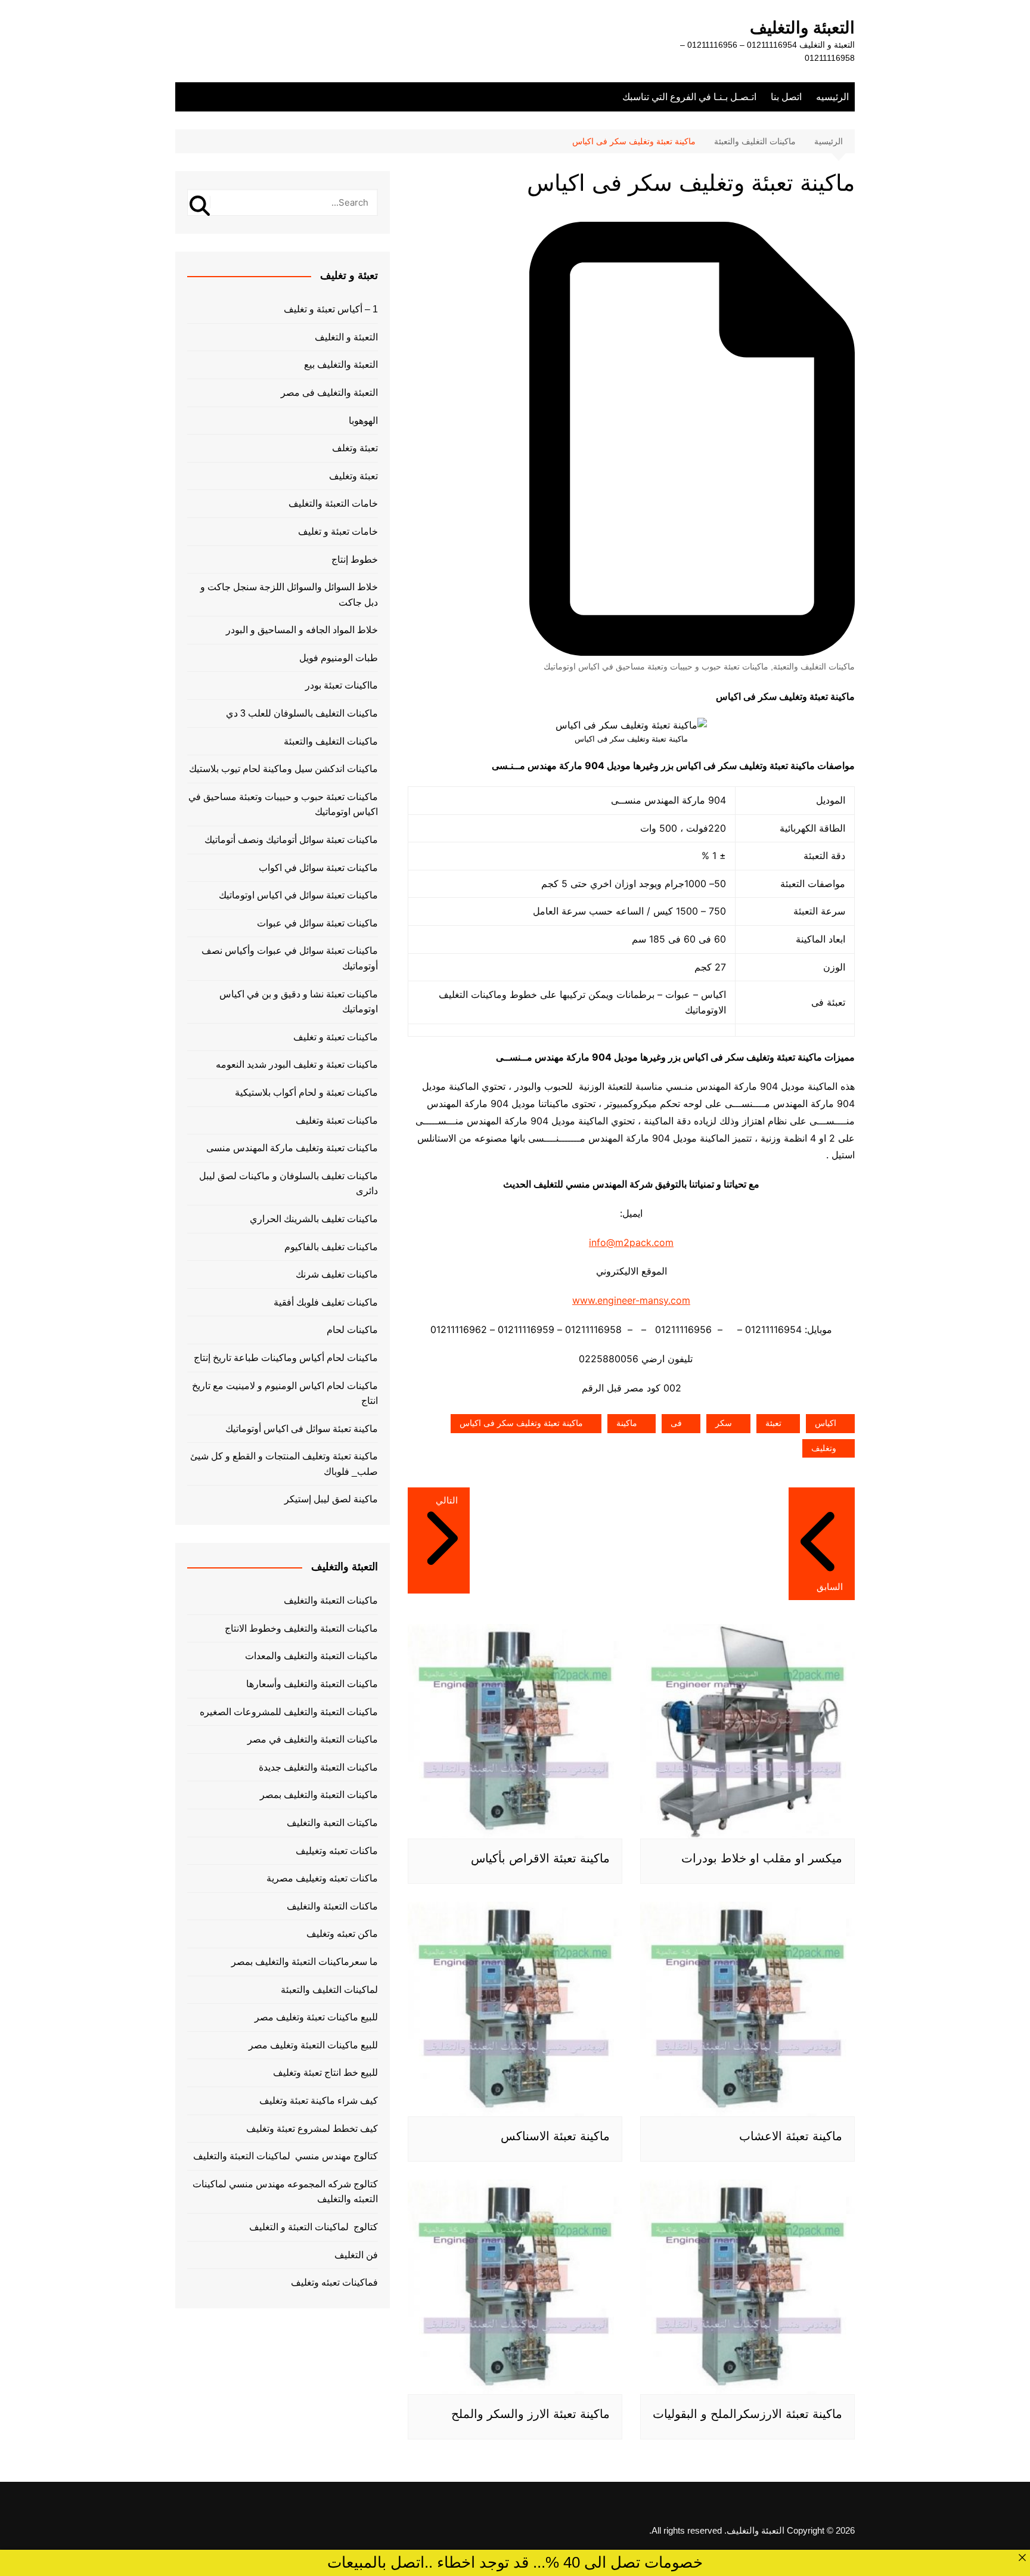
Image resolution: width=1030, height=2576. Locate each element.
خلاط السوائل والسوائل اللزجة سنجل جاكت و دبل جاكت (289, 595)
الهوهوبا (363, 421)
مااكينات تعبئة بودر (342, 685)
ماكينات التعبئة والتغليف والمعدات (311, 1656)
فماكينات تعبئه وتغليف (334, 2282)
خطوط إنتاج (355, 559)
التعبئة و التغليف (346, 337)
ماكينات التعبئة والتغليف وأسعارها (312, 1684)
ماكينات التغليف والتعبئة (814, 667)
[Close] (1022, 2558)
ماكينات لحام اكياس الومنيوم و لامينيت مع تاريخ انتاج (285, 1394)
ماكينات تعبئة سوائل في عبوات (317, 923)
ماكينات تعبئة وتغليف (337, 1120)
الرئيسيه (832, 97)
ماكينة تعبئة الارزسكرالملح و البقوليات (747, 2414)
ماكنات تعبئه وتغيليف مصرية (322, 1878)
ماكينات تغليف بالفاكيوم (331, 1247)
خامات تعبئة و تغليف (338, 531)
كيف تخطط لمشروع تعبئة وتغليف (312, 2129)
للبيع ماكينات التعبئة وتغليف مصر (313, 2045)
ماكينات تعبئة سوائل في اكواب (318, 868)
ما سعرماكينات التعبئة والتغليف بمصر (305, 1962)
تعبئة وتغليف (353, 476)
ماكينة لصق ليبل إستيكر (331, 1499)
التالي (447, 1500)
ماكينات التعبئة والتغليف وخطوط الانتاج (301, 1628)
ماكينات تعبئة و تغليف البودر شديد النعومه (297, 1064)
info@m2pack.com (631, 1242)
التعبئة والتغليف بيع (341, 365)
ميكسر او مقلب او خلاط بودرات (762, 1858)
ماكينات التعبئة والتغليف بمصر (319, 1795)
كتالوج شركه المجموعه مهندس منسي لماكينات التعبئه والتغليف (285, 2192)
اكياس (826, 1423)
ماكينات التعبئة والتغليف (331, 1600)
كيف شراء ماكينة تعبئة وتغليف (319, 2101)
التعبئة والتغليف (802, 28)
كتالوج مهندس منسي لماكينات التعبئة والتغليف (286, 2156)
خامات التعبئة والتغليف (333, 503)
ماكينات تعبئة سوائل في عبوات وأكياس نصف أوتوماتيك (290, 958)
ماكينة (627, 1423)
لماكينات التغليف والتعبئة (329, 1990)
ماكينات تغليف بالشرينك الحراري (314, 1219)
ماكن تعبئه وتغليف (342, 1934)
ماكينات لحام (352, 1330)
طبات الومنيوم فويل (339, 658)
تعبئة (773, 1423)
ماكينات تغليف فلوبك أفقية (326, 1302)
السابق (830, 1587)
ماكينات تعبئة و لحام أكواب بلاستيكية (306, 1092)
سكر (724, 1423)
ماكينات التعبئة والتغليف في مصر (313, 1739)
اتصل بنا (786, 97)
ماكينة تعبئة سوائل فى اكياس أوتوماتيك (302, 1429)
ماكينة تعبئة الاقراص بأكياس (540, 1858)
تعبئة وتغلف (355, 448)
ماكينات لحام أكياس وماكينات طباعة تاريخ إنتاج (286, 1358)
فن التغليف (356, 2255)
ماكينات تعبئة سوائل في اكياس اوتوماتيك (298, 895)
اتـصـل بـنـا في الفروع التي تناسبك (689, 97)
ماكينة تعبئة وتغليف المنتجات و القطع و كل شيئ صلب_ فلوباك (284, 1464)
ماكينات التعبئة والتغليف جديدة (318, 1767)
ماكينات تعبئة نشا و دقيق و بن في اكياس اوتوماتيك (299, 1002)
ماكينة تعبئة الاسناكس (555, 2136)
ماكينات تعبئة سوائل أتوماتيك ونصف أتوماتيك (291, 840)
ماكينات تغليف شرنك (337, 1274)
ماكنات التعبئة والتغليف (332, 1906)
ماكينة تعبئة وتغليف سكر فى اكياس (521, 1423)
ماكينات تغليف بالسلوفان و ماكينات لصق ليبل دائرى (288, 1184)
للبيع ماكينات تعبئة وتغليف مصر (316, 2017)
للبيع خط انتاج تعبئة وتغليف (325, 2073)
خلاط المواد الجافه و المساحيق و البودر (302, 630)
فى (676, 1423)
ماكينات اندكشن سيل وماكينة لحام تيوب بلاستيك (283, 769)
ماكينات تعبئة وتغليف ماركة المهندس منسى (292, 1148)
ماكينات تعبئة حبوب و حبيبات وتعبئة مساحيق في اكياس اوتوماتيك (656, 667)
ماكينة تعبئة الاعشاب (791, 2136)
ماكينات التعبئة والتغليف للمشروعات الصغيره (289, 1712)
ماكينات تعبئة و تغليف (336, 1037)
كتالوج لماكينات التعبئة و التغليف (314, 2227)
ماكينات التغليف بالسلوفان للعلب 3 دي (302, 713)
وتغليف (824, 1448)
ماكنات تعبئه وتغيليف (337, 1851)
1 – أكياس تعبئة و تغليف (331, 309)
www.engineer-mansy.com (631, 1300)
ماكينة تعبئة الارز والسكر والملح (530, 2414)
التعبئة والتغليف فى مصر (329, 393)
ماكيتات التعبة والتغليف (332, 1823)
